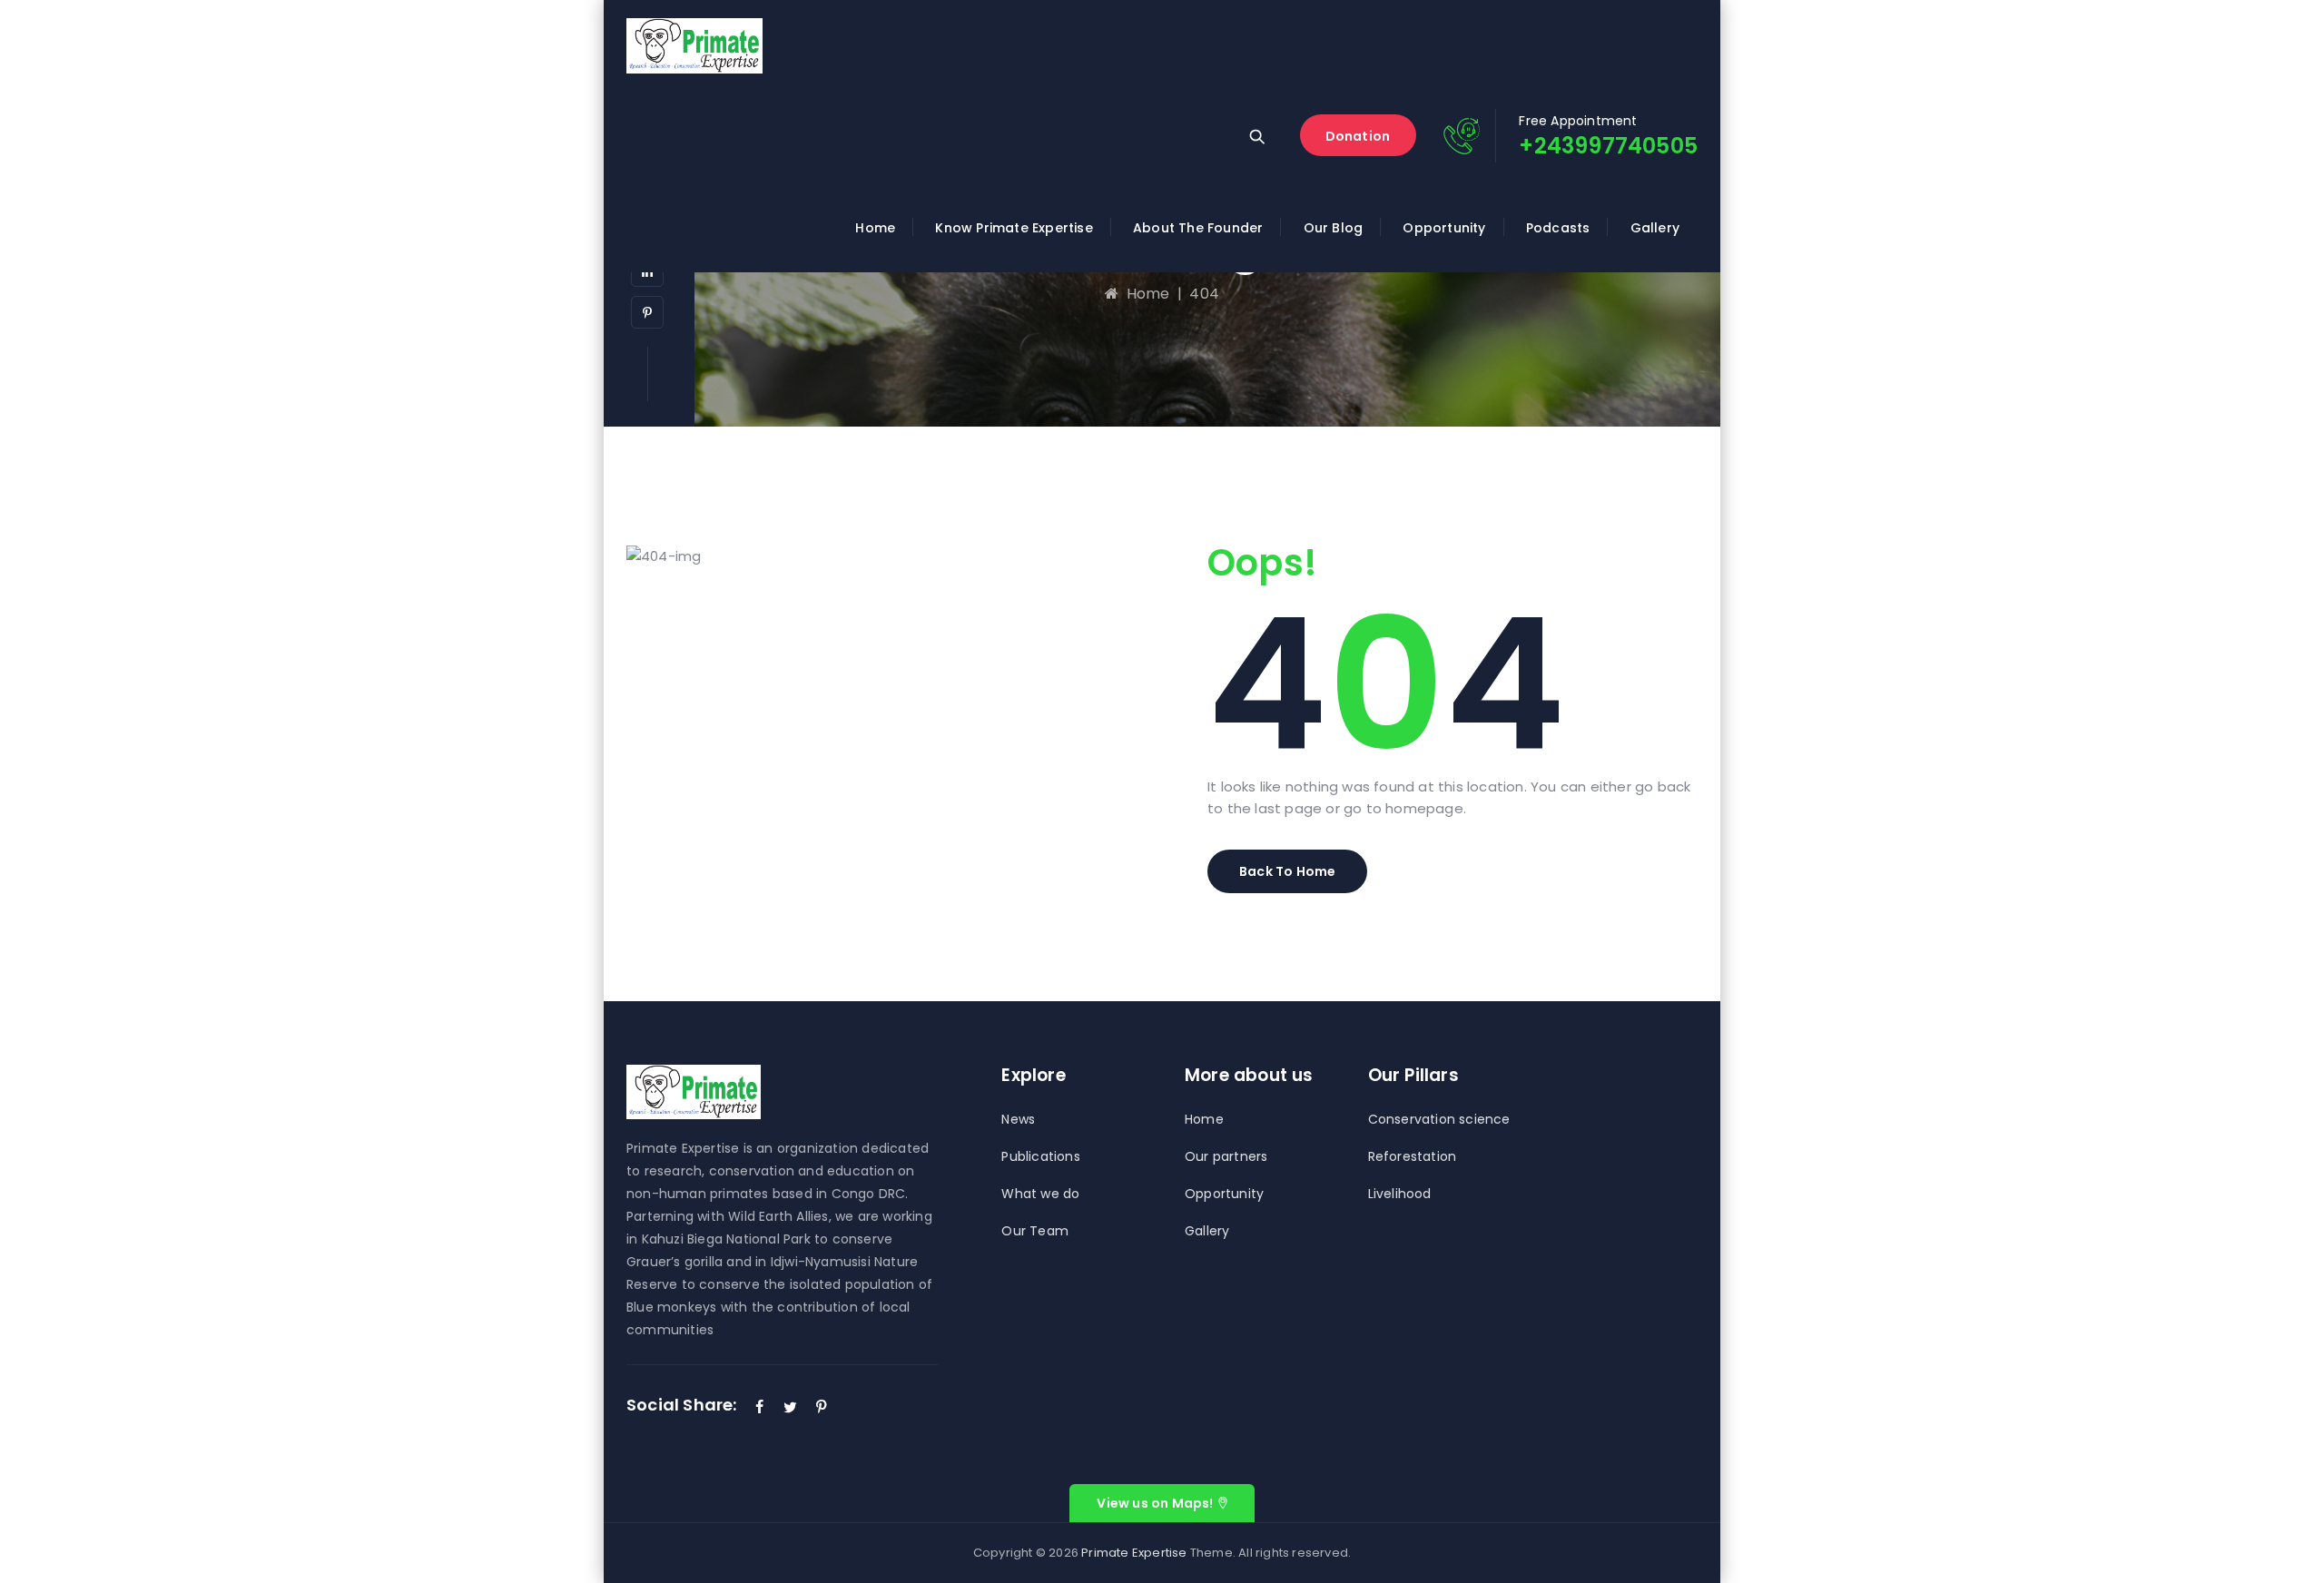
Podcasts (1558, 228)
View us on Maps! (1155, 1503)
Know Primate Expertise (1014, 228)
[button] (1287, 871)
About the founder (1198, 228)
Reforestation (1413, 1156)
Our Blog (1334, 228)
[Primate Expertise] (694, 45)
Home (875, 228)
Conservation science (1439, 1119)
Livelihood (1400, 1194)
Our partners (1226, 1156)
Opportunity (1444, 228)
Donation (1358, 136)
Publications (1040, 1156)
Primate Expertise (1134, 1553)
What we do (1040, 1194)
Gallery (1655, 228)
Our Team (1035, 1231)
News (1018, 1119)
